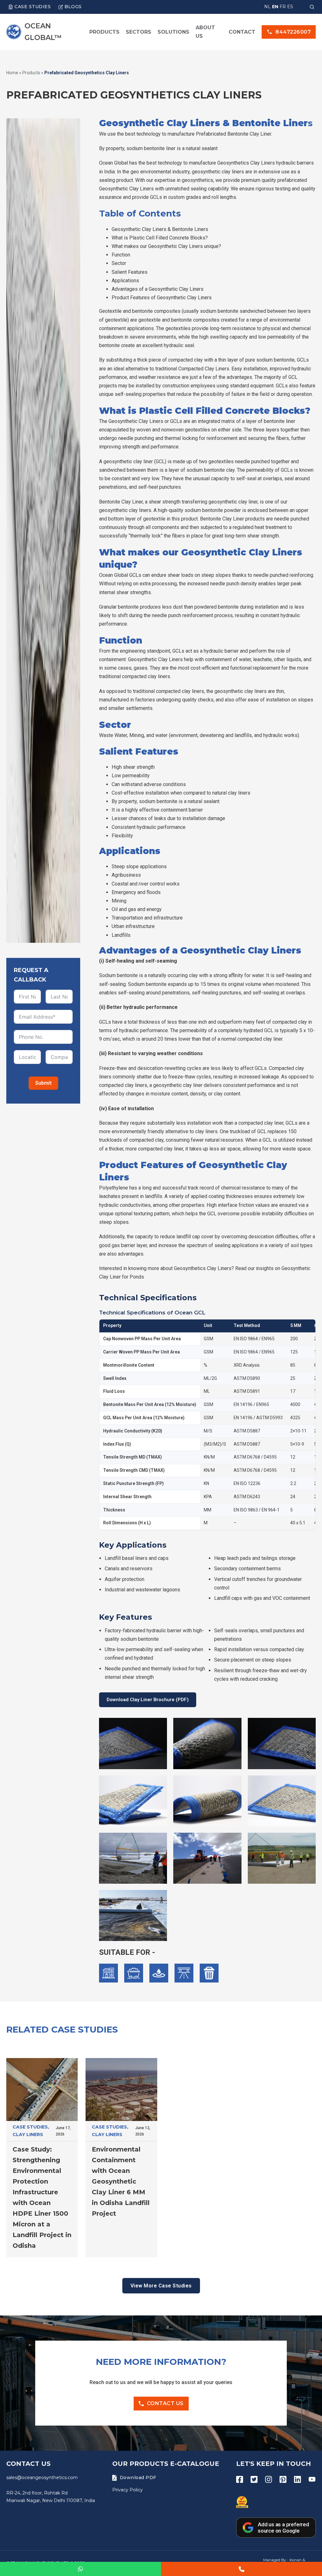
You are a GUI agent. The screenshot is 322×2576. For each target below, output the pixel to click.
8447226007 (293, 32)
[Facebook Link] (240, 2479)
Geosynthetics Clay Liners (203, 1268)
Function (121, 255)
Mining (137, 735)
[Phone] (241, 2569)
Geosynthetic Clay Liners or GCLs (145, 421)
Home (12, 73)
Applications (125, 281)
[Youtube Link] (312, 2479)
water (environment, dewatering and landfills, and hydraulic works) (227, 735)
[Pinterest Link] (283, 2479)
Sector (119, 263)
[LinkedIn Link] (297, 2479)
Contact (242, 32)
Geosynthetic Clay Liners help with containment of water (189, 659)
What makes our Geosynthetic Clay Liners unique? (166, 246)
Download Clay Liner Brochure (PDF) (148, 1700)
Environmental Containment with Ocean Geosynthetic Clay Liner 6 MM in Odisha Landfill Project (121, 2181)
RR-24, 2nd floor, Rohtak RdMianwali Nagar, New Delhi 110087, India (51, 2497)
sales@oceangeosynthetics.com (42, 2478)
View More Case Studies (161, 2286)
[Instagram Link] (269, 2479)
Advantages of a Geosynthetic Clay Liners (158, 289)
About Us (205, 32)
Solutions (173, 32)
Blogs (73, 7)
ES (290, 7)
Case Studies (33, 7)
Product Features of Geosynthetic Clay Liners (162, 298)
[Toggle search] (312, 7)
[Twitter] (254, 2479)
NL (267, 7)
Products (104, 32)
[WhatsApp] (80, 2569)
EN (275, 7)
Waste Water (113, 735)
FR (283, 7)
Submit (43, 1083)
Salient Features (130, 272)
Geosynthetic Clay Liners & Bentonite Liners (160, 229)
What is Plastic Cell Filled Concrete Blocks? (160, 238)
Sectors (139, 32)
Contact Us (165, 2403)
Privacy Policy (128, 2490)
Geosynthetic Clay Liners (126, 189)
